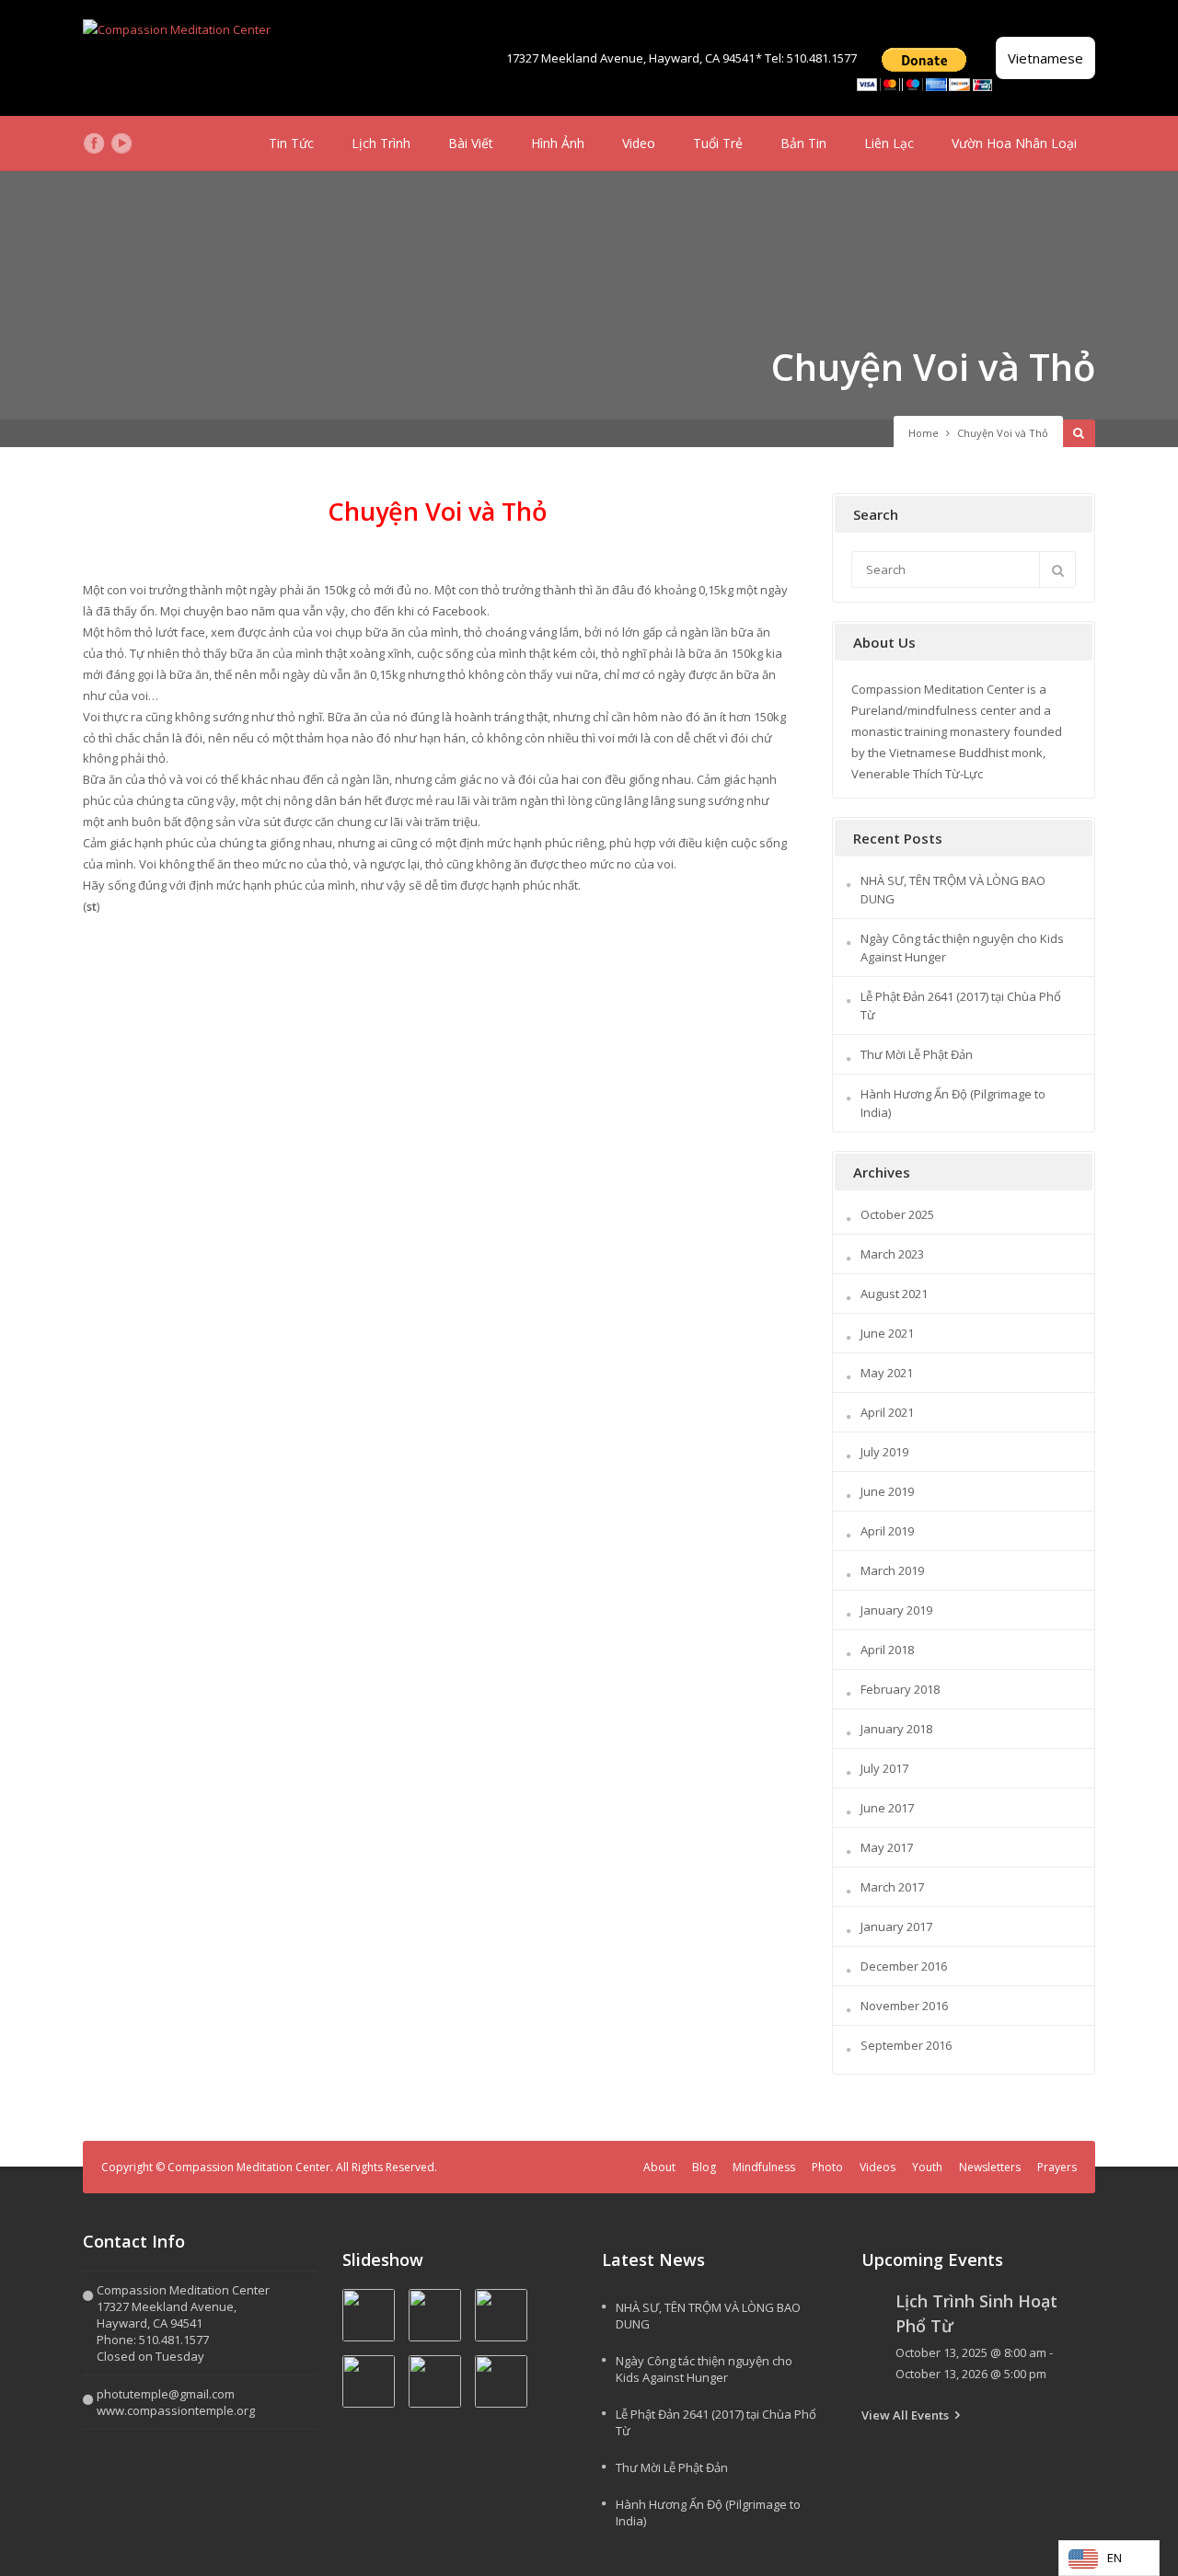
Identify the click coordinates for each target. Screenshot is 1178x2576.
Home (924, 433)
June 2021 (887, 1333)
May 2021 (887, 1373)
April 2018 (887, 1650)
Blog (704, 2167)
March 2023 (892, 1254)
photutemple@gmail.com (166, 2394)
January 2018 (896, 1729)
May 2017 (887, 1847)
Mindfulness (764, 2167)
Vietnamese (1045, 58)
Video (639, 143)
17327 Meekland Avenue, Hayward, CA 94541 (630, 58)
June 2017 (887, 1808)
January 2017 (896, 1926)
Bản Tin (803, 143)
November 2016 (904, 2006)
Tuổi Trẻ (718, 143)
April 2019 (887, 1531)
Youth (927, 2167)
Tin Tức (291, 143)
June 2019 (887, 1491)
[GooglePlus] (149, 144)
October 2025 (897, 1214)
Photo (827, 2167)
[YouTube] (121, 144)
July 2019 (884, 1452)
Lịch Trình (381, 143)
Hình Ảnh (558, 143)
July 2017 (884, 1768)
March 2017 (892, 1887)
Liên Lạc (889, 143)
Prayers (1057, 2167)
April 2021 (887, 1412)
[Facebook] (94, 144)
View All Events (905, 2415)
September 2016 (906, 2045)
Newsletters (990, 2167)
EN (1114, 2558)
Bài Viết (471, 143)
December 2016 (904, 1966)
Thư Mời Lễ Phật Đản (917, 1054)
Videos (878, 2167)
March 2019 (892, 1570)
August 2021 (894, 1294)
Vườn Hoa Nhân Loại (1014, 143)
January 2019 (896, 1610)
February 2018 (900, 1689)
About (659, 2167)
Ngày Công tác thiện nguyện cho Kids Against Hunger (704, 2369)
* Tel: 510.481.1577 (806, 58)
